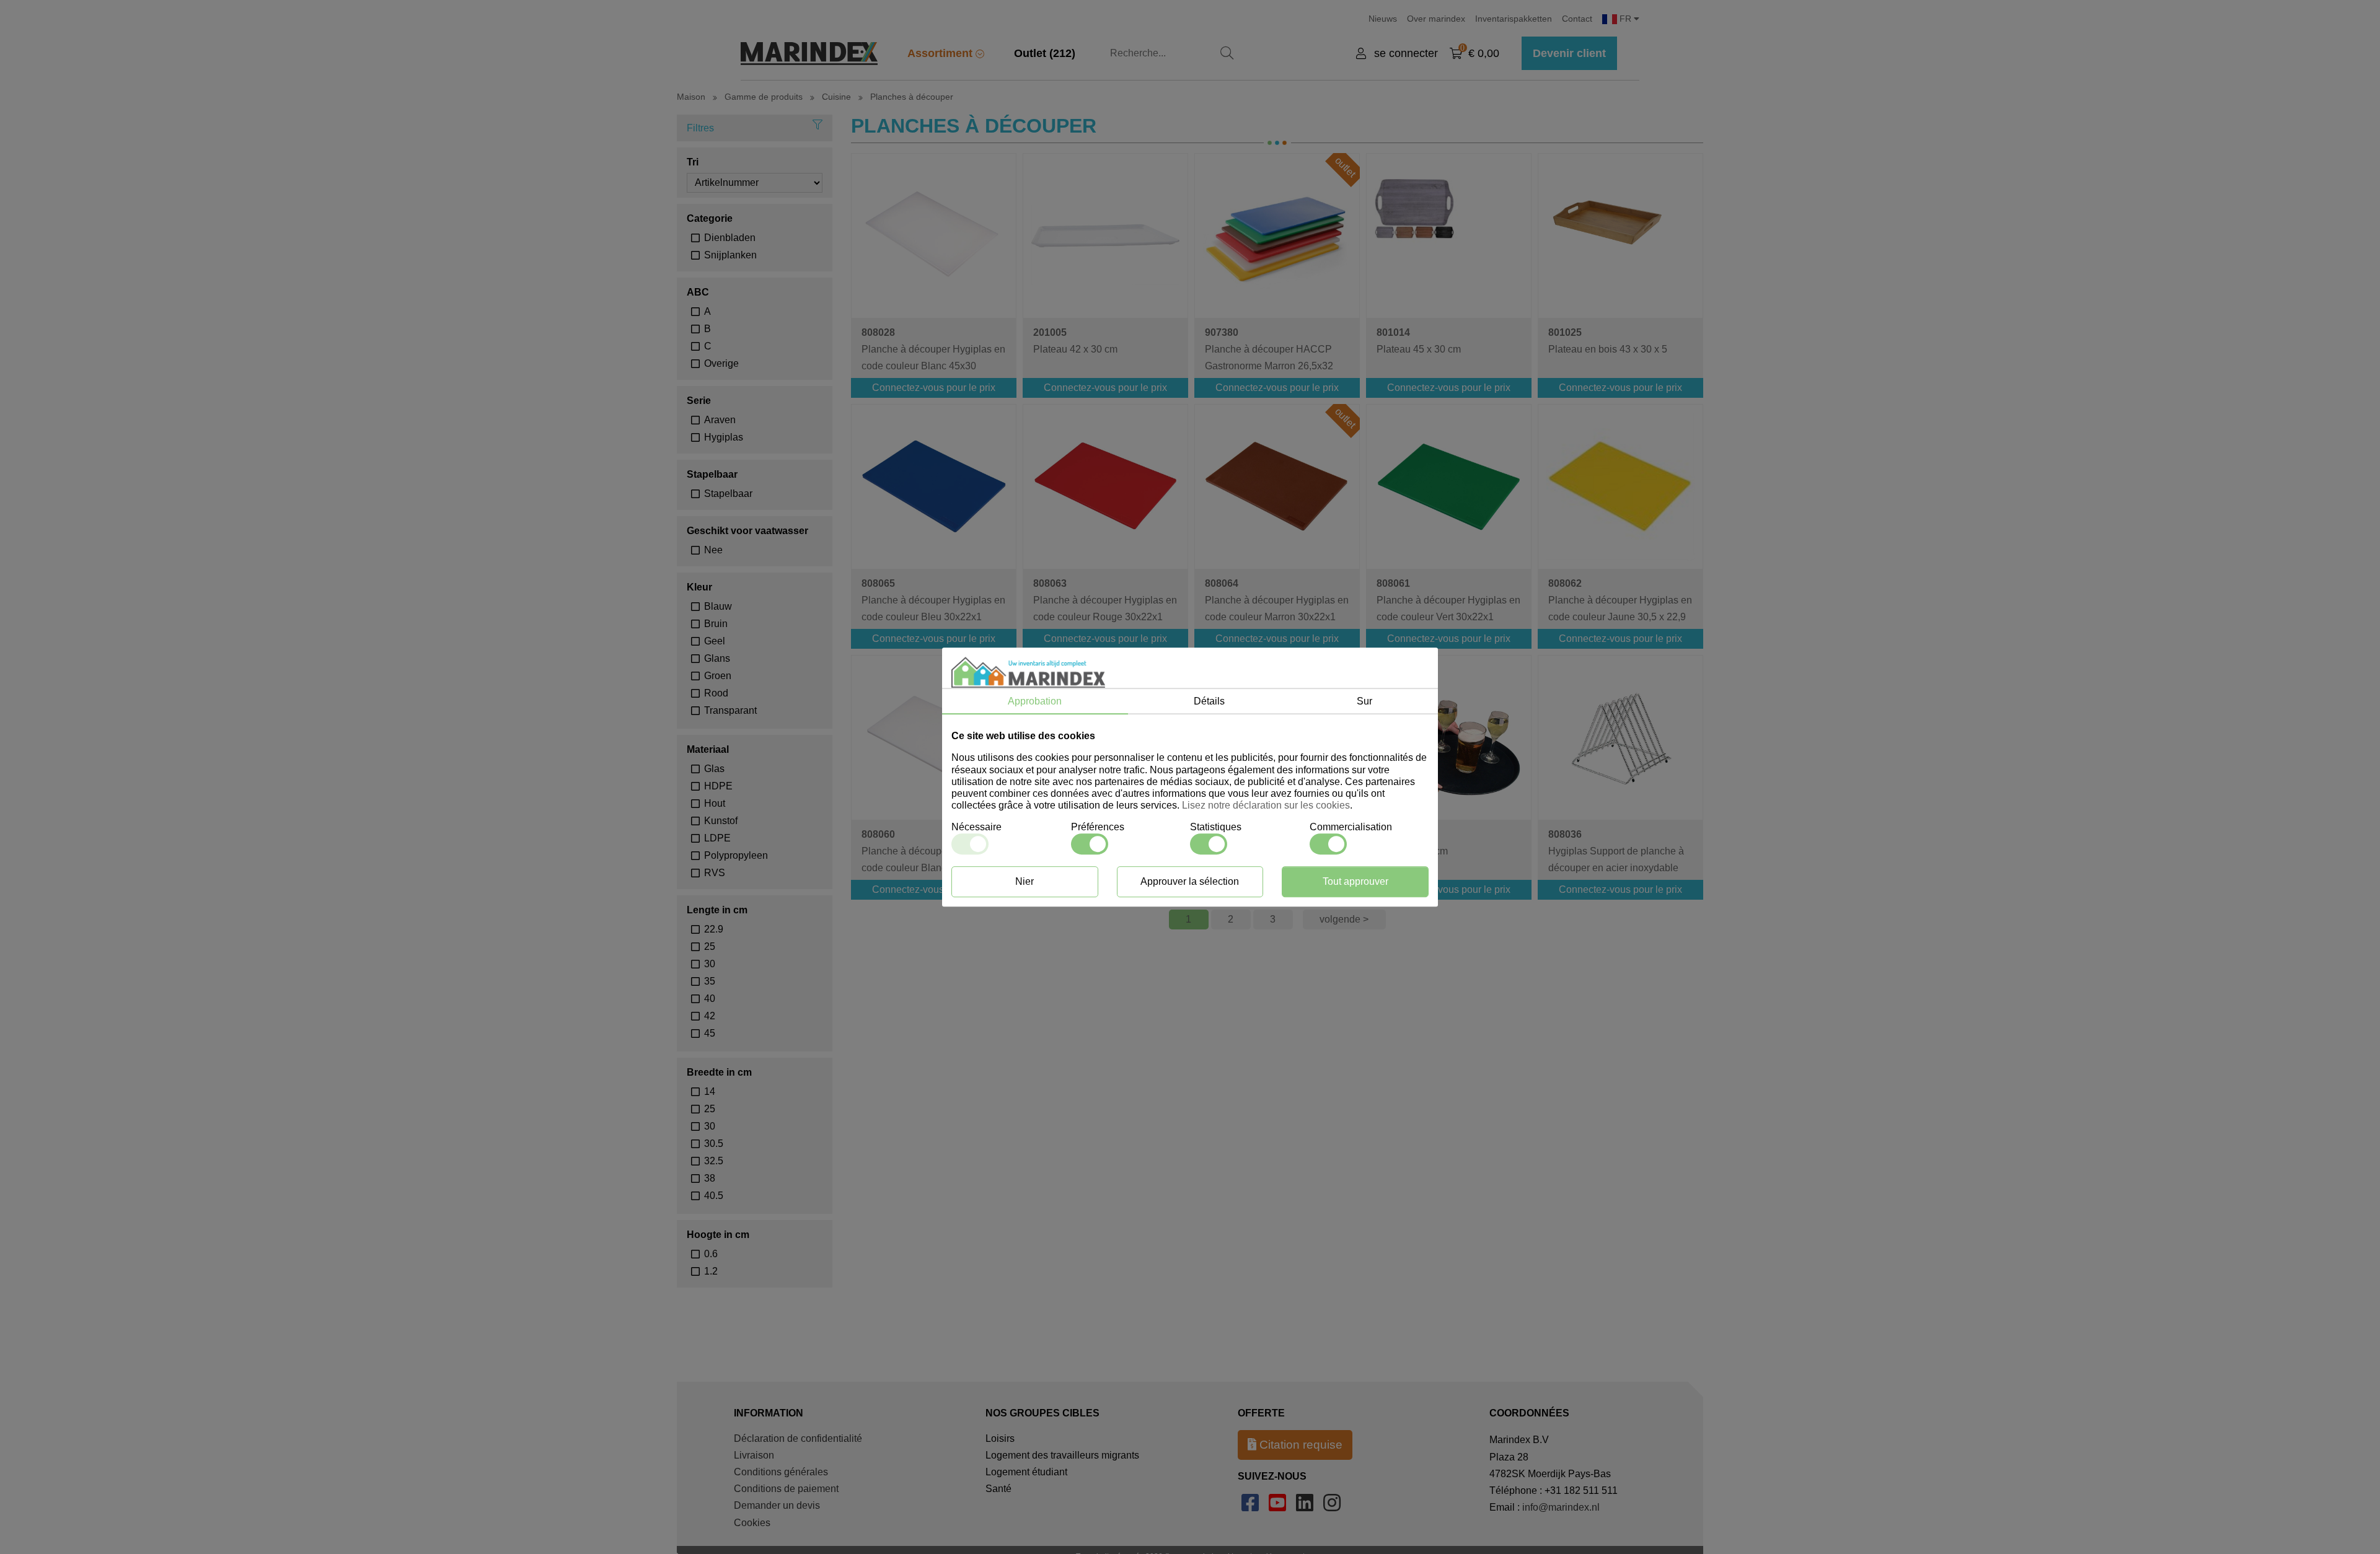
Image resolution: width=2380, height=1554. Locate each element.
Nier (1025, 881)
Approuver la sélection (1190, 881)
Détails (1209, 701)
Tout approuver (1355, 881)
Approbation (1035, 701)
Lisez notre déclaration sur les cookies (1266, 805)
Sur (1364, 701)
